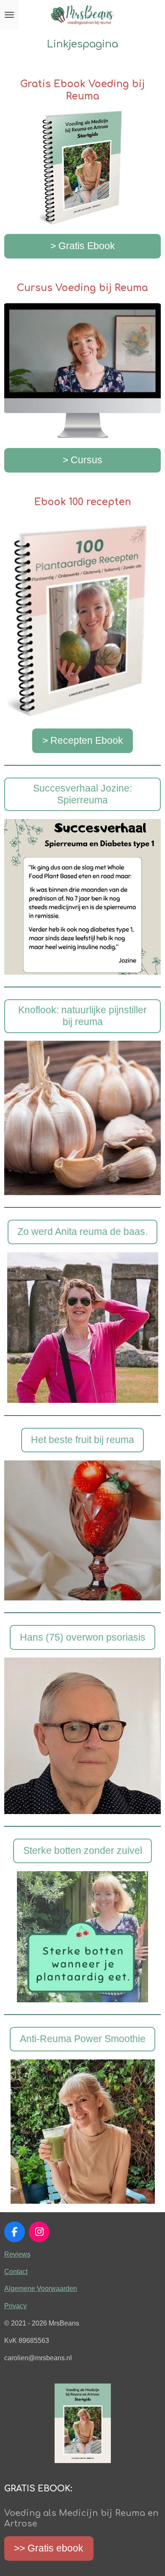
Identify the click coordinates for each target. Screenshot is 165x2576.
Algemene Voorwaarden (41, 2288)
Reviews (17, 2254)
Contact (16, 2271)
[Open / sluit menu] (9, 15)
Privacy (15, 2306)
